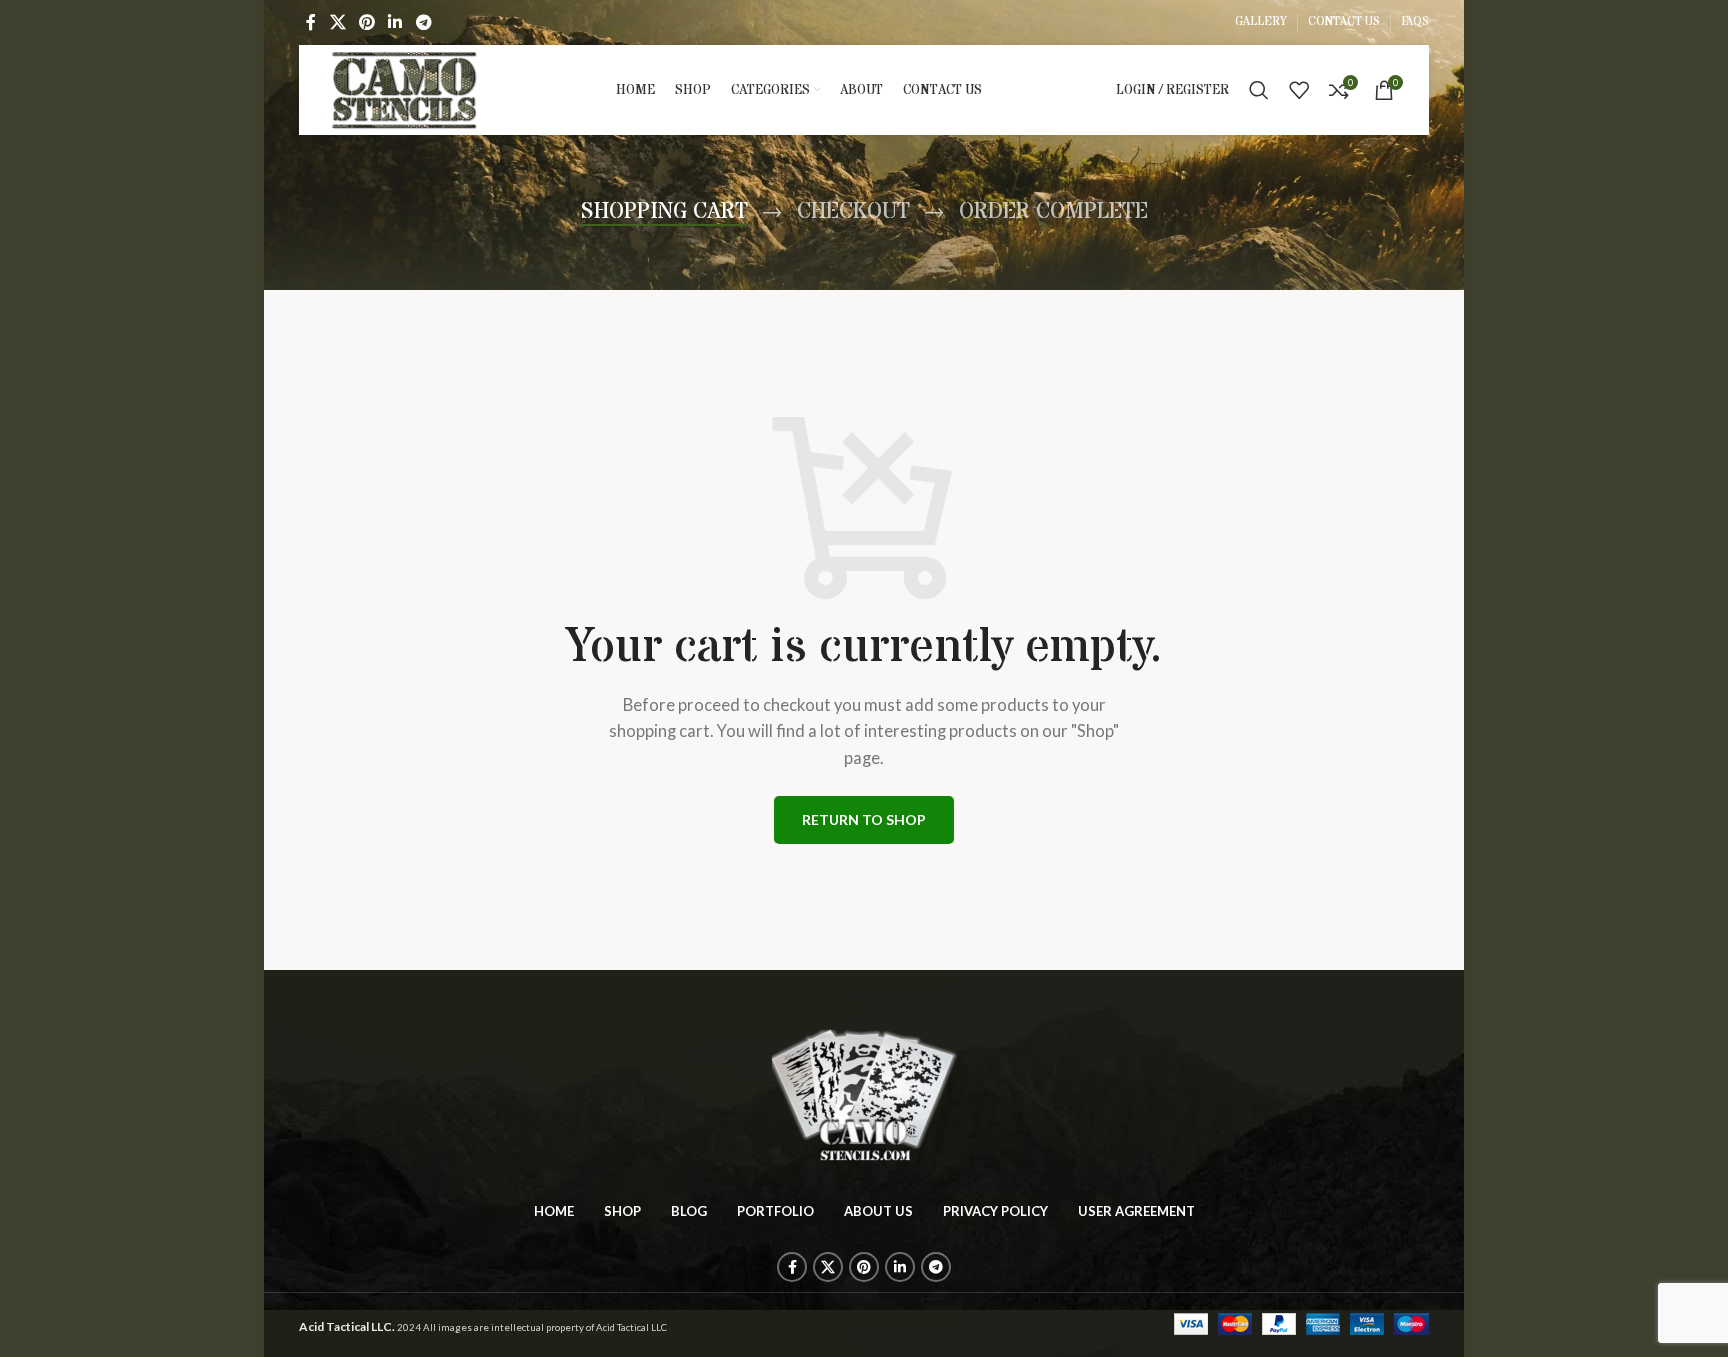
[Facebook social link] (311, 22)
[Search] (1259, 90)
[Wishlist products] (1299, 90)
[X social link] (337, 22)
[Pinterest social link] (366, 22)
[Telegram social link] (423, 22)
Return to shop (864, 819)
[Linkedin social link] (395, 22)
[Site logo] (405, 88)
